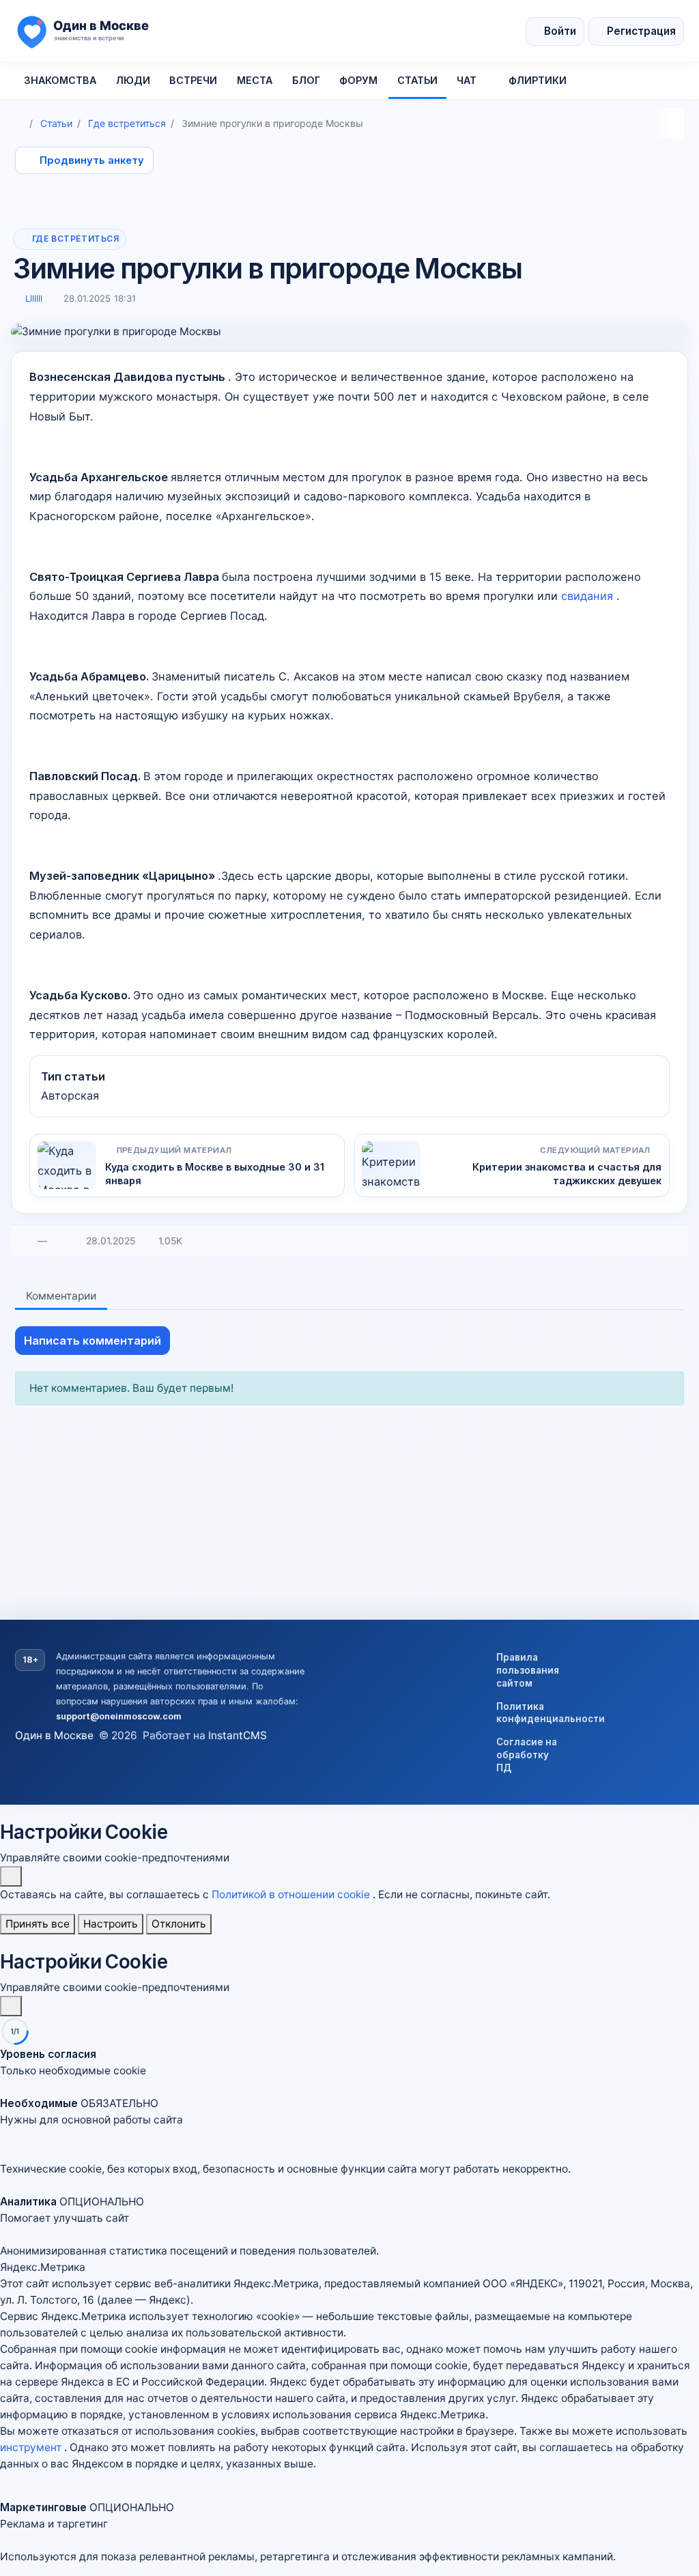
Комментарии (61, 1296)
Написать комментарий (92, 1341)
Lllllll (34, 298)
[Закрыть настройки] (11, 2006)
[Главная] (20, 123)
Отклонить (179, 1924)
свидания (589, 596)
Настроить (111, 1924)
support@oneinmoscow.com (119, 1716)
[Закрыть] (11, 1876)
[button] (349, 2120)
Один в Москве (54, 1735)
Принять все (38, 1924)
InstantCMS (238, 1735)
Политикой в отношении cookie (292, 1894)
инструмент (32, 2447)
